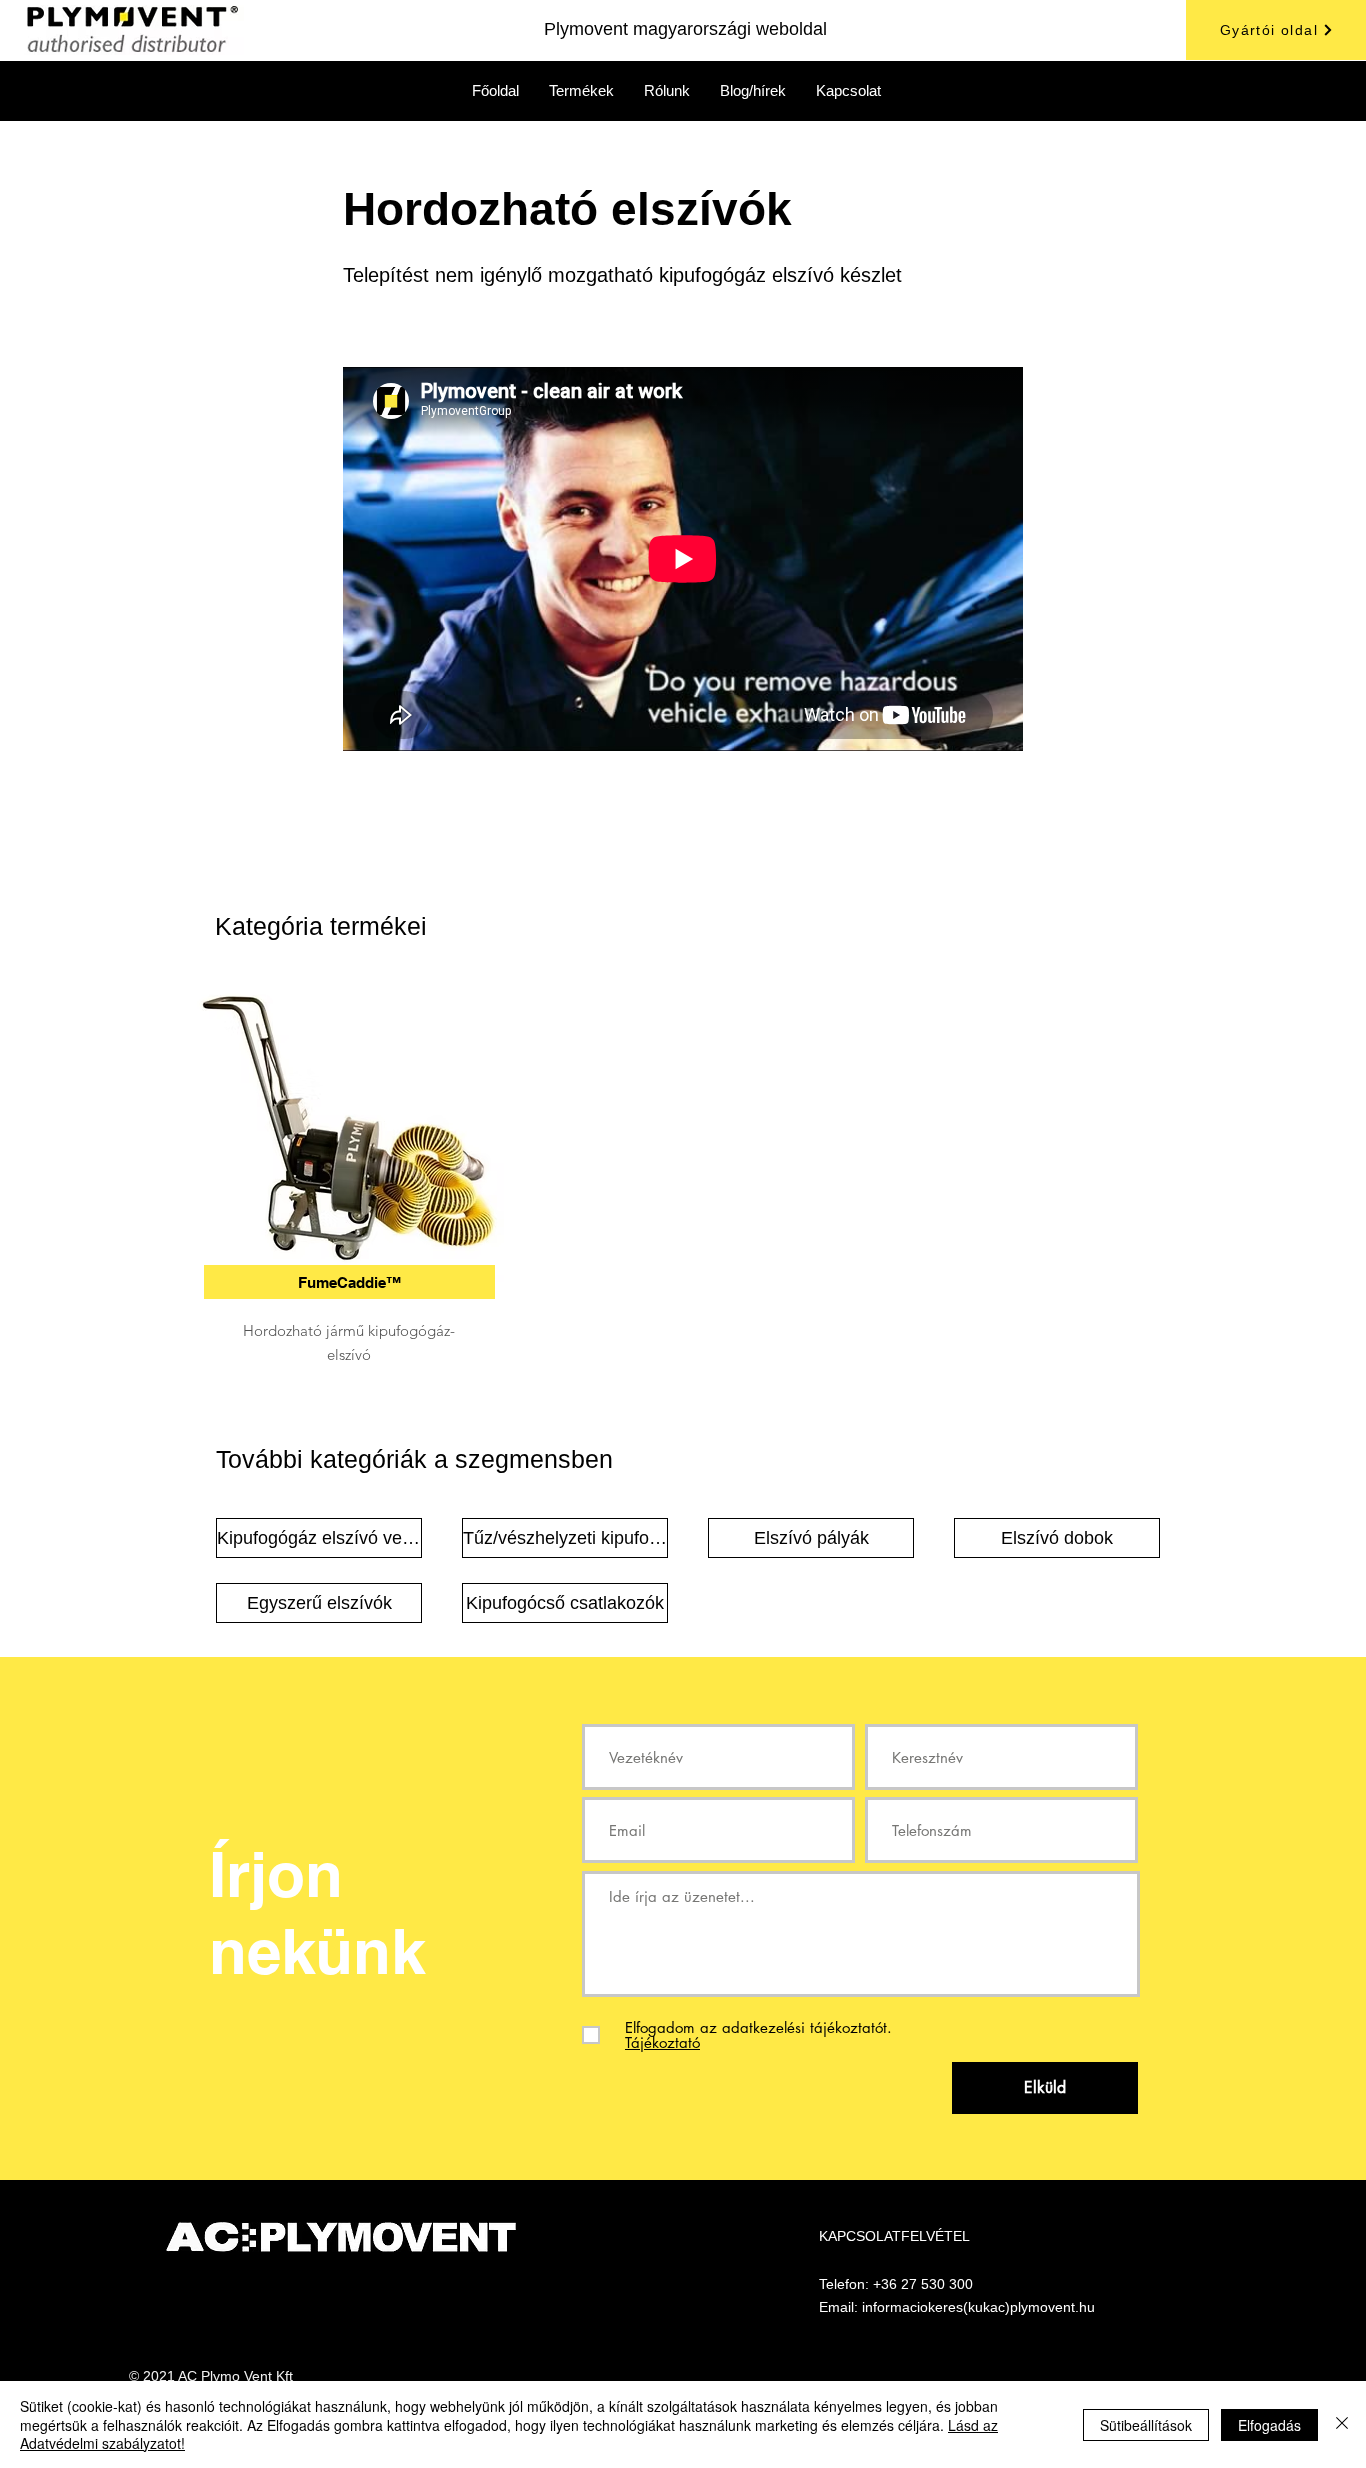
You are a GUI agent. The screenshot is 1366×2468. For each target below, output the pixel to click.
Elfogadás (1269, 2425)
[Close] (1342, 2424)
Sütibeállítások (1146, 2425)
